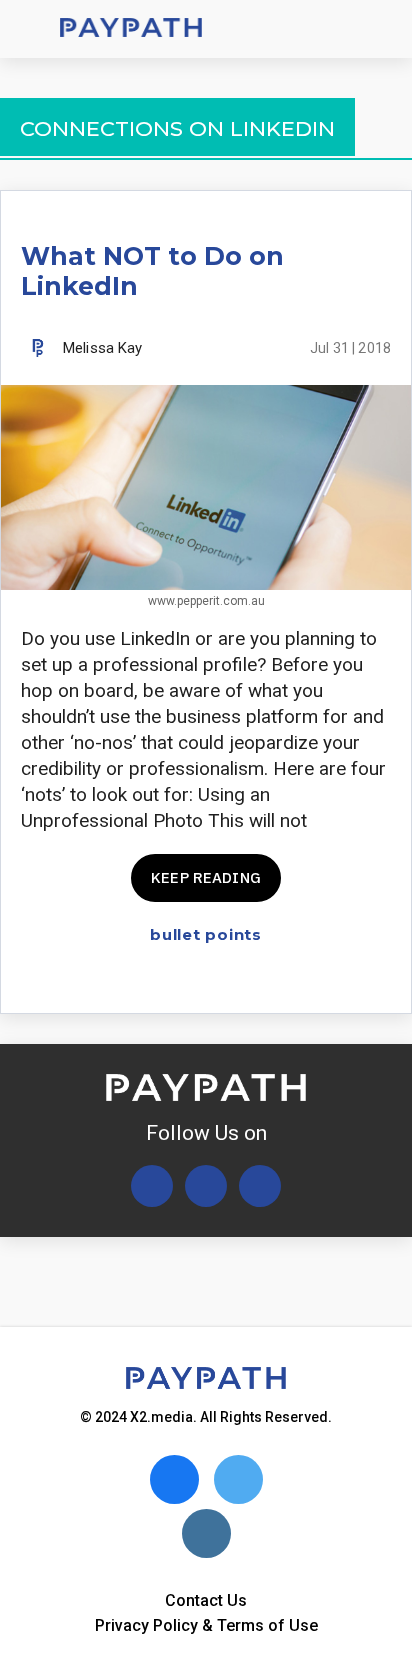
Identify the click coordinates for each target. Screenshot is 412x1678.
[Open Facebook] (206, 1186)
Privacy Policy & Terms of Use (206, 1625)
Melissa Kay (103, 348)
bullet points (206, 934)
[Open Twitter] (152, 1186)
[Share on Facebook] (238, 980)
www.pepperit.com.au (206, 601)
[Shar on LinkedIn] (343, 980)
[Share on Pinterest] (378, 980)
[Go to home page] (131, 29)
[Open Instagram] (260, 1186)
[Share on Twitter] (273, 980)
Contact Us (206, 1600)
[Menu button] (30, 29)
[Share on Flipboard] (308, 980)
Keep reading (206, 877)
